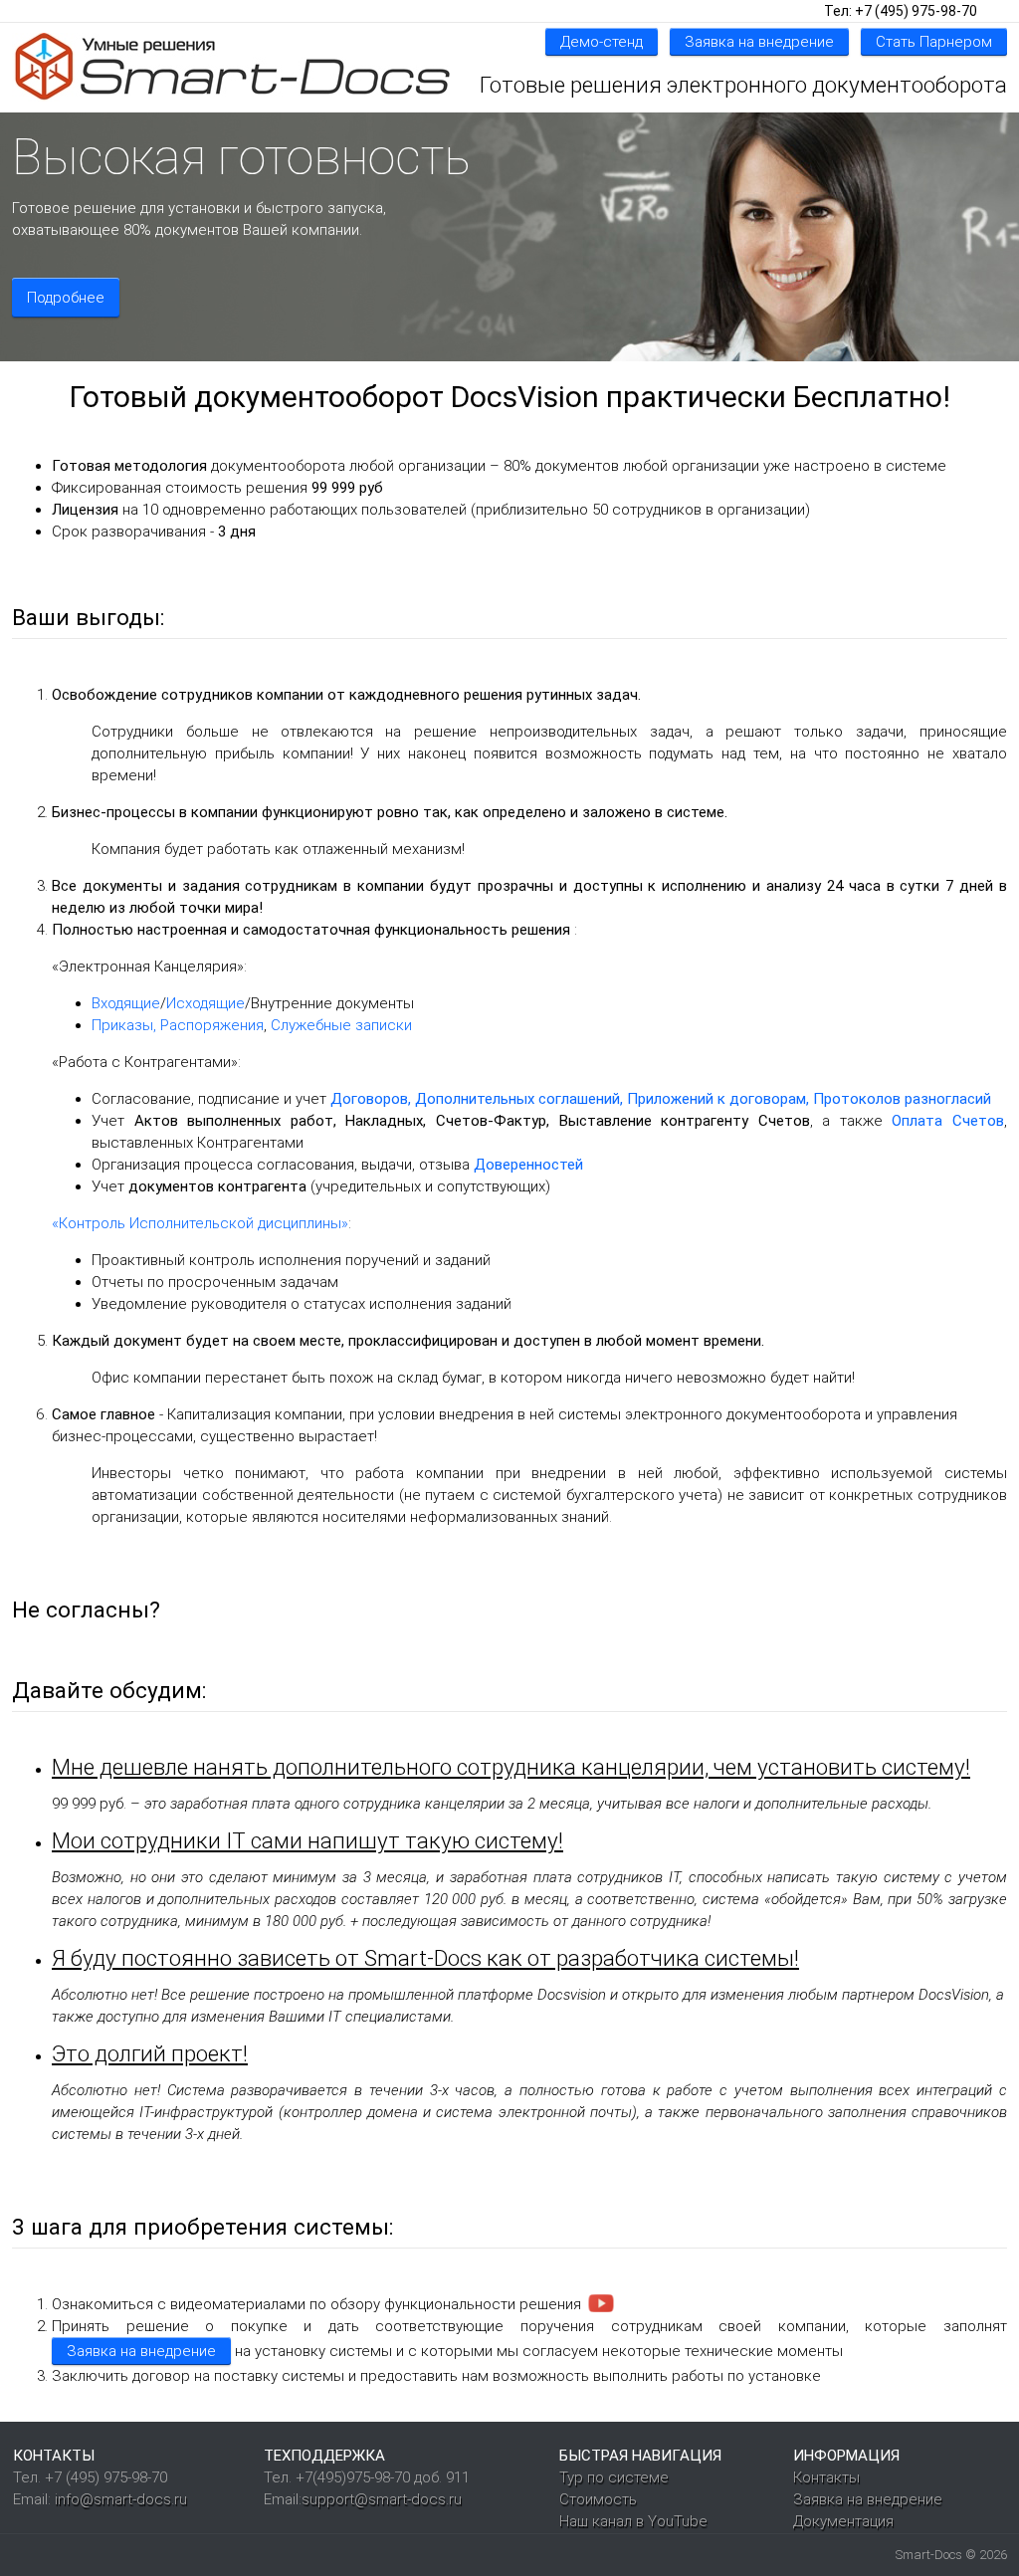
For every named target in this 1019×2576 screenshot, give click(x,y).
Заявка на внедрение (759, 42)
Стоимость (598, 2499)
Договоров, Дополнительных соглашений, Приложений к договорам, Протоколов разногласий (661, 1099)
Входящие (126, 1003)
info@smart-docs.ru (121, 2499)
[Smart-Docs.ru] (231, 67)
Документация (843, 2521)
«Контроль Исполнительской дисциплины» (200, 1223)
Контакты (826, 2477)
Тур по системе (614, 2477)
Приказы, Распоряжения (178, 1025)
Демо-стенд (602, 42)
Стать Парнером (934, 42)
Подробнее (66, 298)
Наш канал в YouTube (633, 2521)
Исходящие (205, 1003)
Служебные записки (341, 1025)
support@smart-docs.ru (382, 2499)
